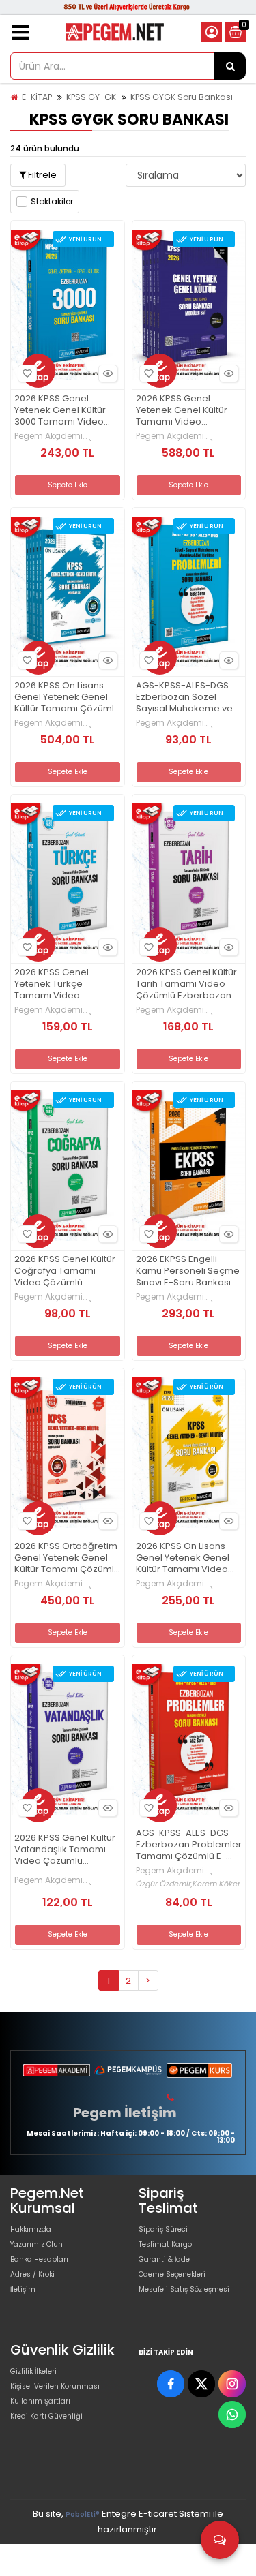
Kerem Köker (216, 1884)
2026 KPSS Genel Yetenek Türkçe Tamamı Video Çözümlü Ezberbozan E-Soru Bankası (62, 984)
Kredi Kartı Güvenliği (46, 2416)
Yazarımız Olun (37, 2244)
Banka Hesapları (39, 2259)
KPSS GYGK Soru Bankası (182, 97)
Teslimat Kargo (165, 2244)
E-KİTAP (37, 97)
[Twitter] (201, 2384)
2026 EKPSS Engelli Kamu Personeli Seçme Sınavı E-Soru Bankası (188, 1271)
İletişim (23, 2289)
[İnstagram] (232, 2384)
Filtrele (41, 175)
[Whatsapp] (232, 2414)
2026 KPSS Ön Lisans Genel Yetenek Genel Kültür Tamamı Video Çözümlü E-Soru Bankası (183, 1558)
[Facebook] (171, 2384)
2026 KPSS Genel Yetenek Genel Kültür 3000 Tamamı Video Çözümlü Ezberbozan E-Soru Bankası (62, 411)
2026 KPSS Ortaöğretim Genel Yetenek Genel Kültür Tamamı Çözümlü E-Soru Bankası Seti (67, 1558)
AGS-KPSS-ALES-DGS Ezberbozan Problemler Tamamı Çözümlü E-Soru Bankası (189, 1845)
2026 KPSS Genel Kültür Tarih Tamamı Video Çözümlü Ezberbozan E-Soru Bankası (186, 984)
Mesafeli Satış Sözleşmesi (184, 2289)
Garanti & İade (164, 2259)
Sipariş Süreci (163, 2229)
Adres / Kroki (32, 2274)
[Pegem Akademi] (57, 2070)
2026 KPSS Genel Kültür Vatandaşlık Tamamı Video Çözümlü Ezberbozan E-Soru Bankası (65, 1850)
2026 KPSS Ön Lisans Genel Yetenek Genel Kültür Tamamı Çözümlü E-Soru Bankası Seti (67, 697)
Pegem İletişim (125, 2113)
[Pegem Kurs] (199, 2070)
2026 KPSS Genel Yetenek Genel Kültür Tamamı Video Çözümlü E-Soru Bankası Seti (182, 411)
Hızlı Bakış (108, 373)
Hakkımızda (31, 2229)
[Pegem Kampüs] (128, 2070)
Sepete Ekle (68, 485)
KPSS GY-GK (91, 97)
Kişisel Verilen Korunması (55, 2386)
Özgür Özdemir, (164, 1884)
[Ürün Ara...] (230, 66)
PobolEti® (83, 2514)
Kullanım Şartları (40, 2401)
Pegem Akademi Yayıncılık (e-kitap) (53, 436)
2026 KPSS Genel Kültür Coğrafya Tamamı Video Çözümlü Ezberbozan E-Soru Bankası (65, 1271)
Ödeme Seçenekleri (172, 2274)
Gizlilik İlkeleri (33, 2371)
